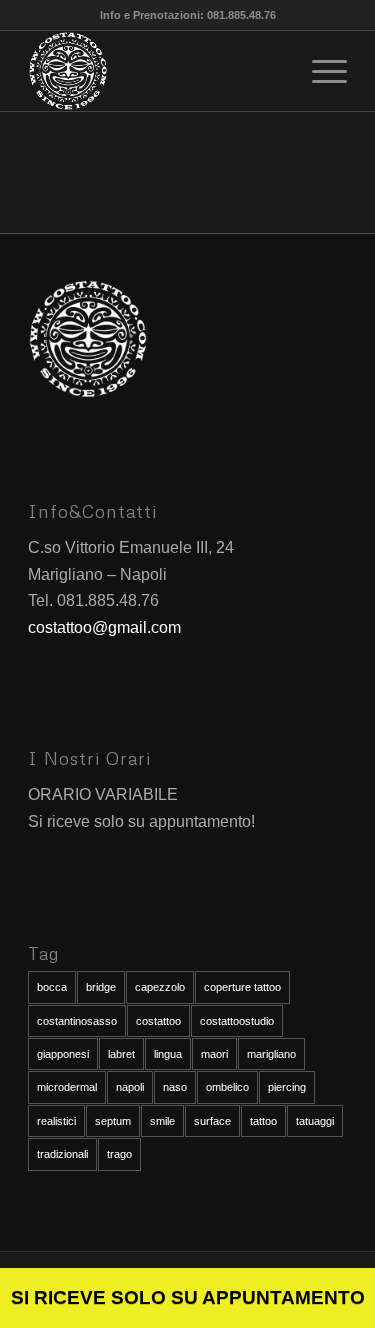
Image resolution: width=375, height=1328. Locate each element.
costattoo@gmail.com (104, 627)
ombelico (227, 1087)
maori (214, 1054)
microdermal (67, 1087)
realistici (56, 1121)
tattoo (263, 1121)
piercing (287, 1087)
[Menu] (319, 71)
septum (113, 1121)
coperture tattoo (242, 987)
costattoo (158, 1021)
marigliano (271, 1054)
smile (162, 1121)
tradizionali (62, 1154)
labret (121, 1054)
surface (212, 1121)
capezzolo (160, 987)
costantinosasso (77, 1021)
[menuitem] (319, 71)
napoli (130, 1087)
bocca (52, 987)
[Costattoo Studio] (155, 71)
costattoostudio (237, 1021)
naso (175, 1087)
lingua (168, 1054)
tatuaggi (315, 1121)
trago (119, 1154)
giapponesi (63, 1054)
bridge (101, 987)
